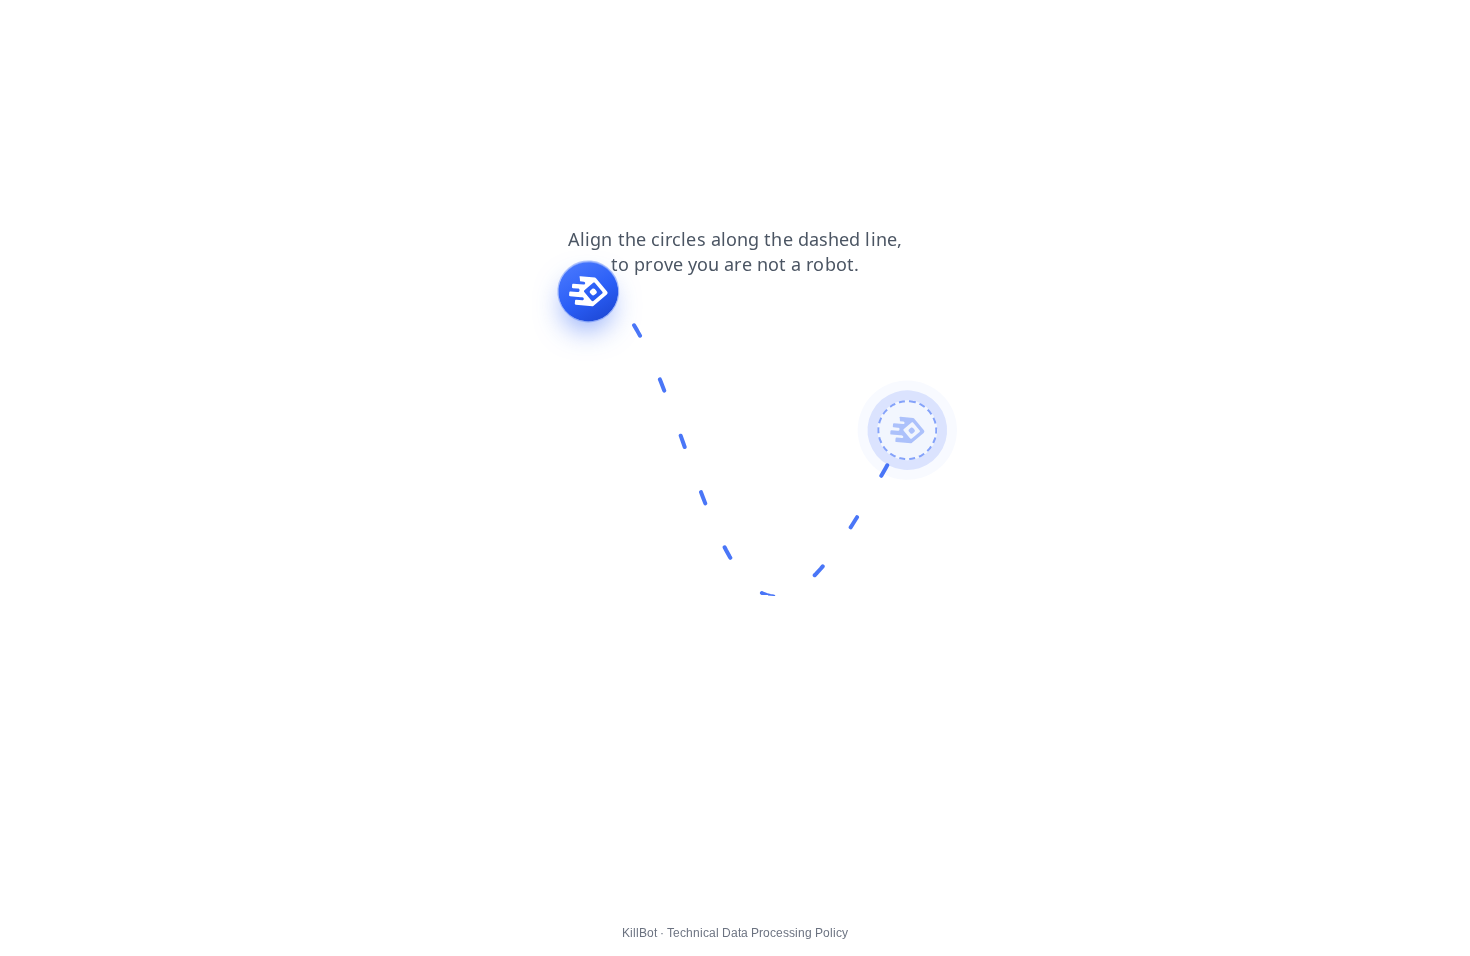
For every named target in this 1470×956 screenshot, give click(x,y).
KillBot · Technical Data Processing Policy (735, 933)
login (163, 29)
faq (212, 29)
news (30, 29)
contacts (97, 29)
